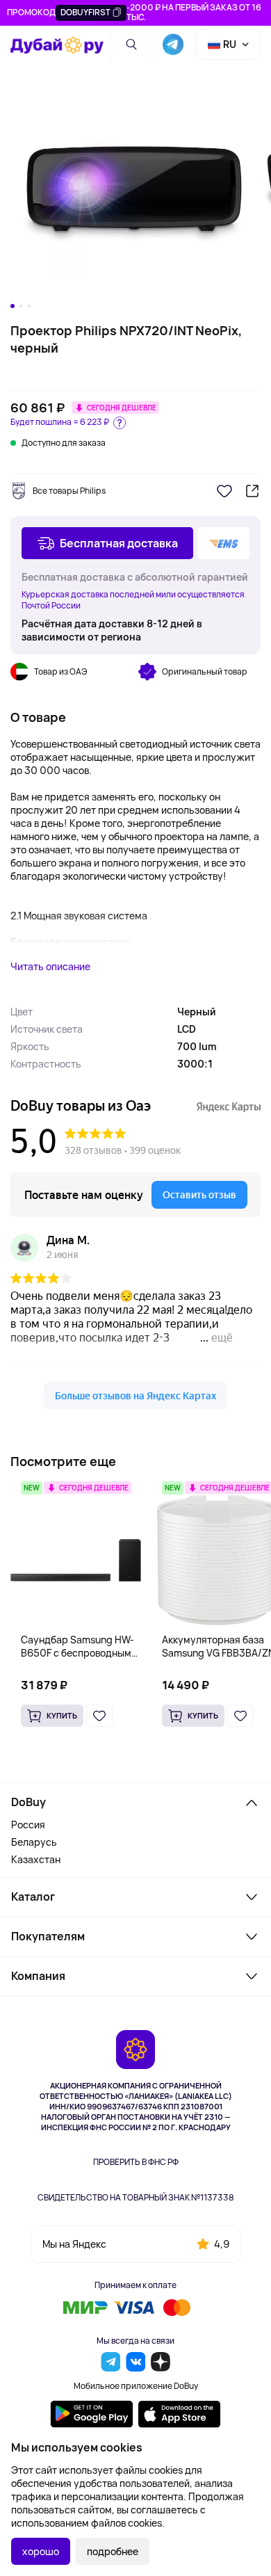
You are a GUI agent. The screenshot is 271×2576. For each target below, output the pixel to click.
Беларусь (34, 1842)
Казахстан (36, 1859)
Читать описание (50, 966)
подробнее (113, 2551)
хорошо (41, 2551)
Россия (28, 1825)
